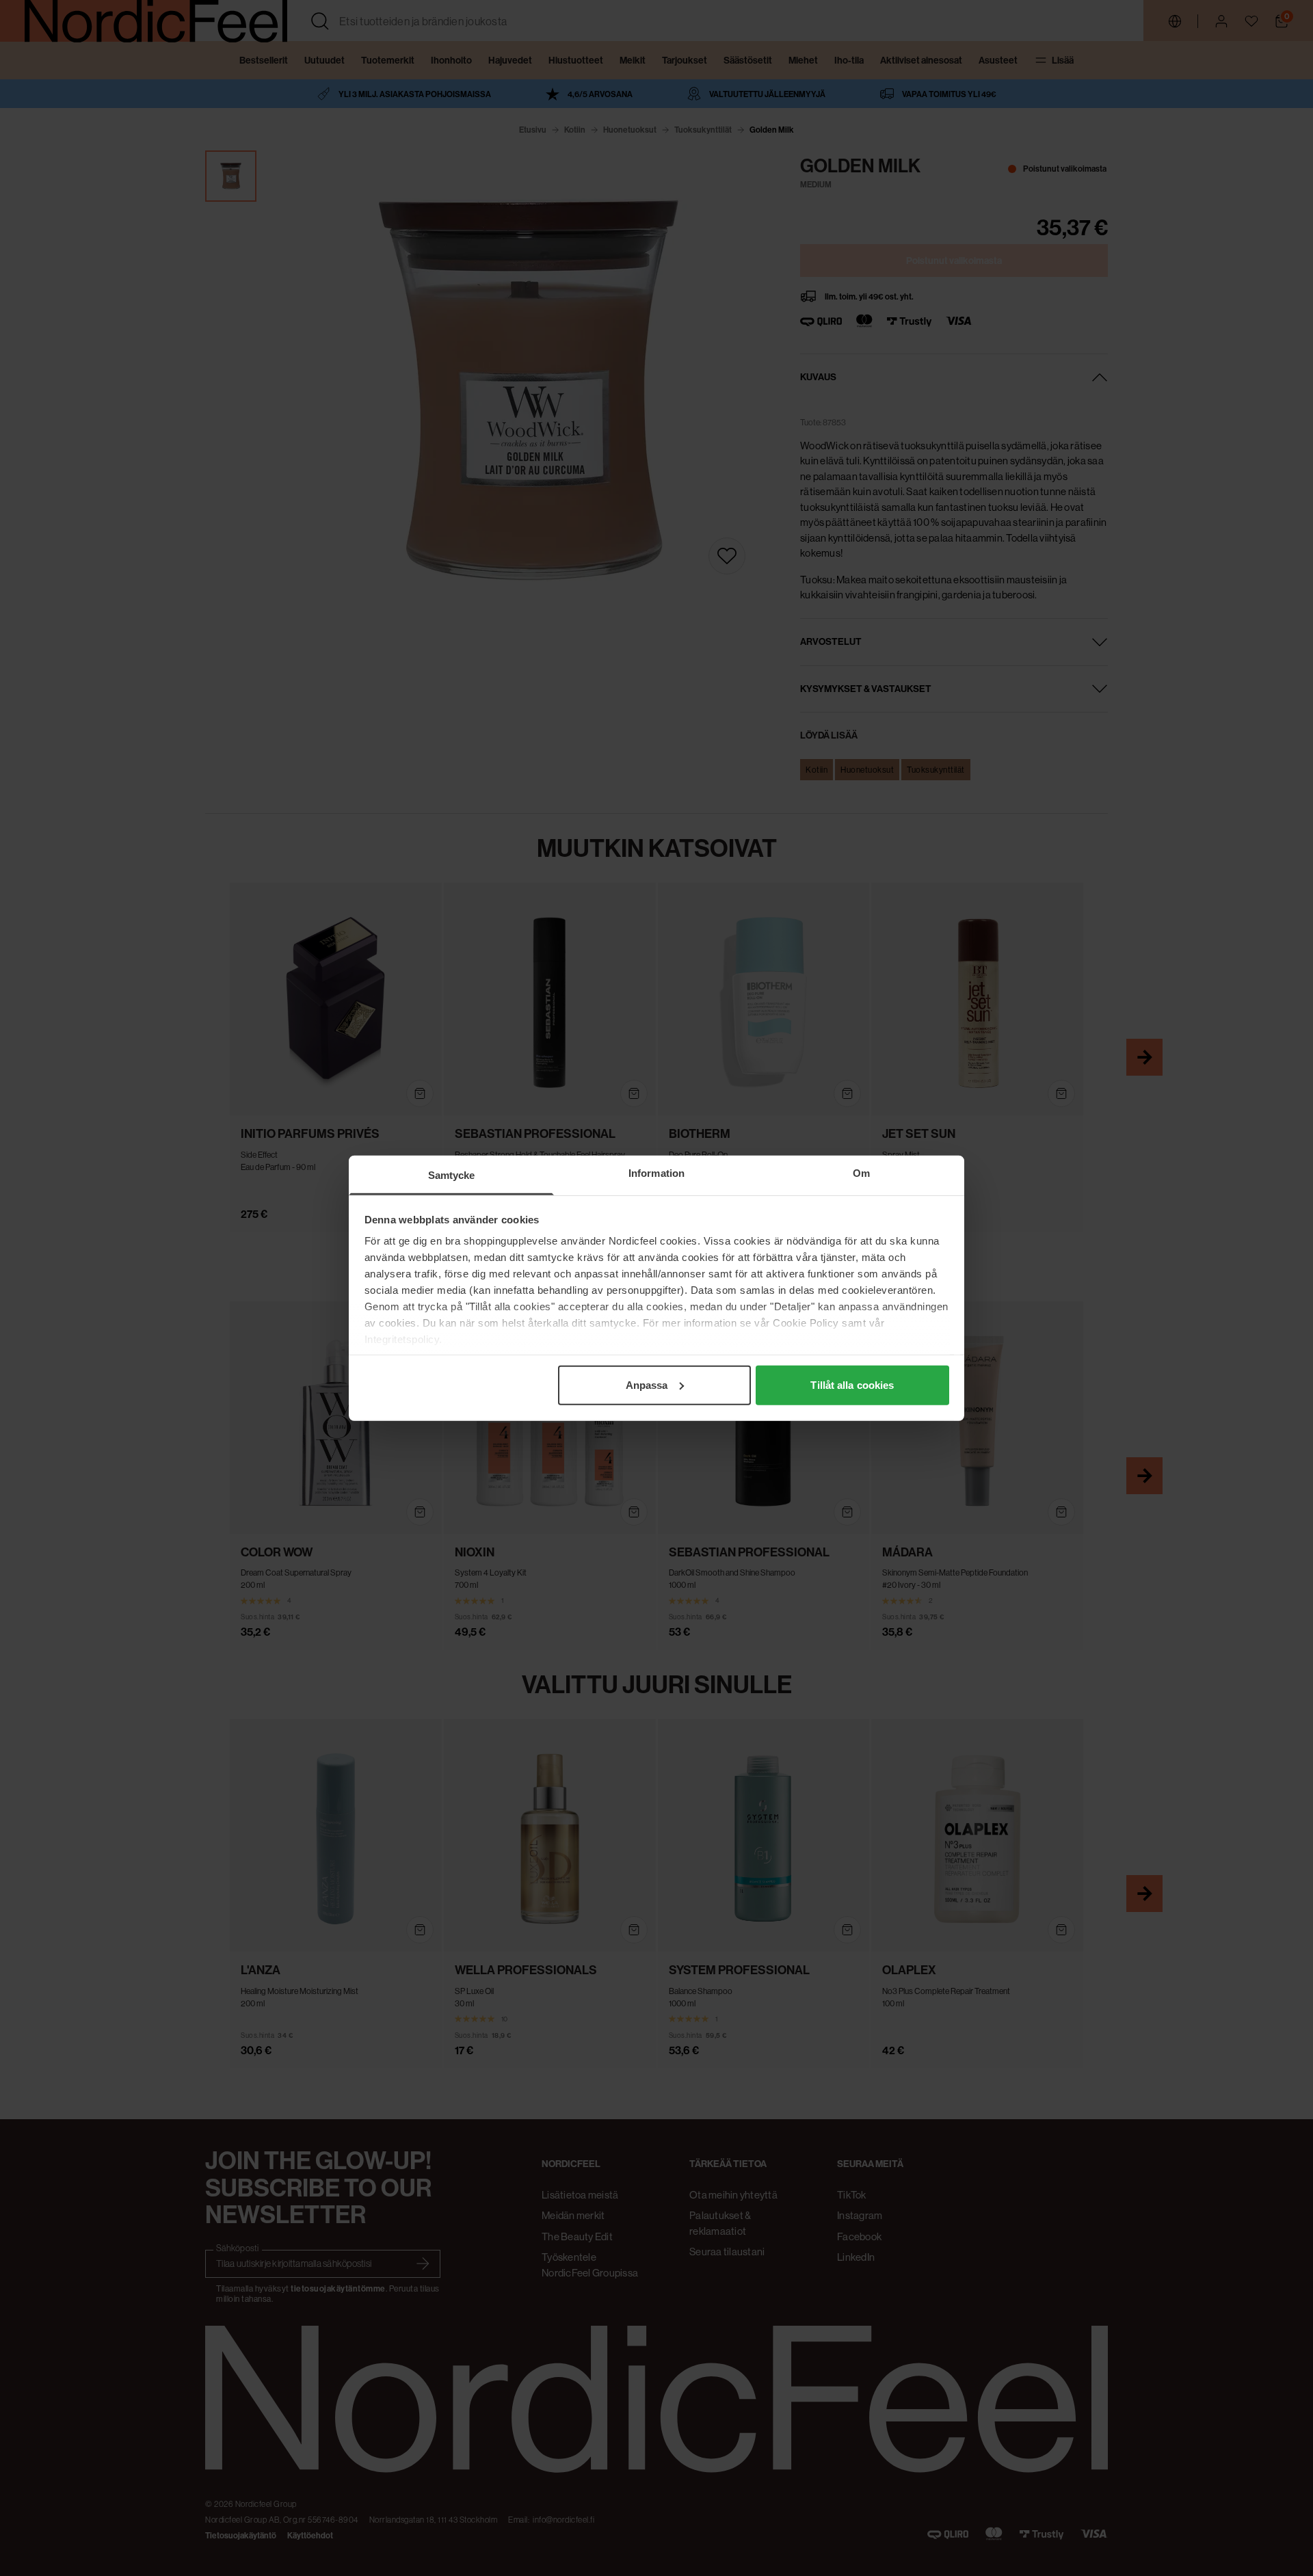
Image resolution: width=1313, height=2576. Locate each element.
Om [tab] (861, 1172)
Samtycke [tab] (452, 1174)
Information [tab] (656, 1172)
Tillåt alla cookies (852, 1384)
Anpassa (647, 1384)
